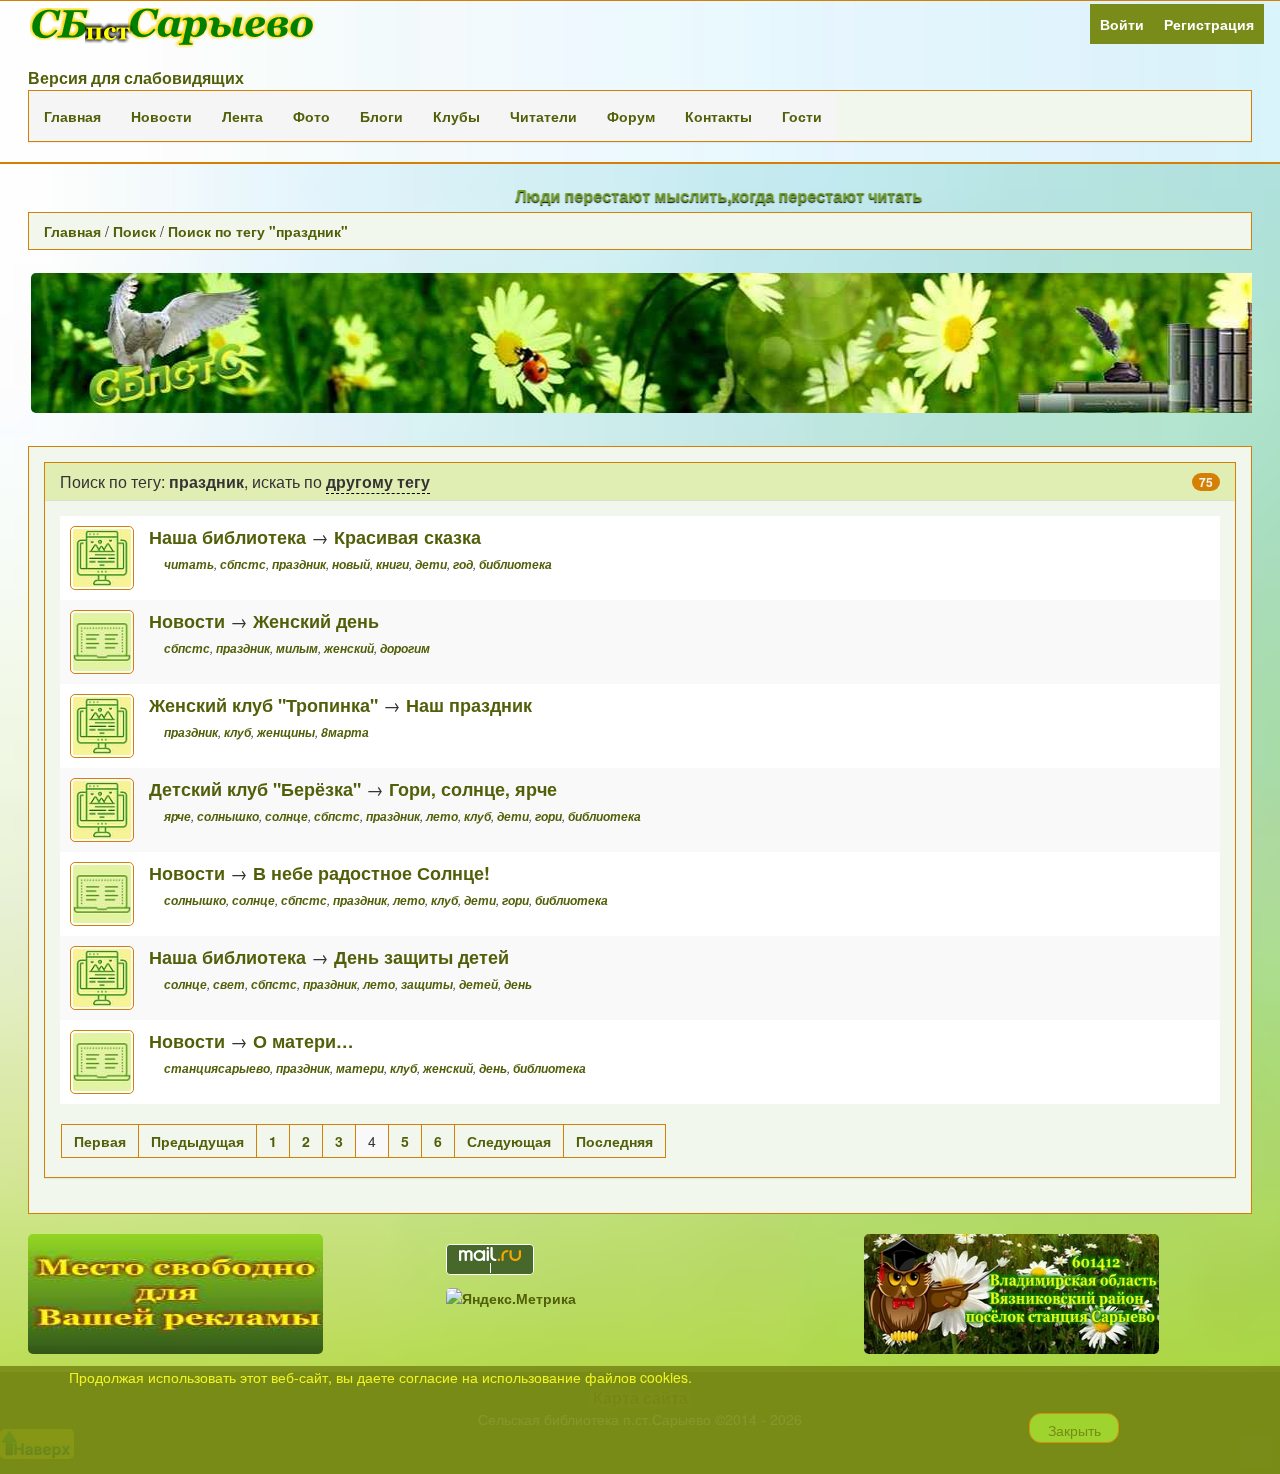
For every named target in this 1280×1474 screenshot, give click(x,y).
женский (349, 648)
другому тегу (378, 481)
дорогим (405, 648)
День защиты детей (421, 956)
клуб (237, 732)
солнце (286, 816)
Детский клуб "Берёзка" (255, 788)
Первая (100, 1141)
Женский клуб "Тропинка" (263, 704)
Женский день (316, 620)
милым (297, 648)
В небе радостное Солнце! (371, 872)
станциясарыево (217, 1068)
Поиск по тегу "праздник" (258, 231)
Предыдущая (197, 1141)
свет (229, 984)
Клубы (456, 116)
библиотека (515, 564)
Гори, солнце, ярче (473, 788)
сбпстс (243, 564)
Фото (311, 116)
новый (351, 564)
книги (392, 564)
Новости (161, 116)
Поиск (134, 231)
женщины (286, 732)
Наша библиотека (227, 536)
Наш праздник (469, 704)
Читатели (543, 116)
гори (548, 816)
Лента (242, 116)
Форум (631, 116)
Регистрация (1209, 24)
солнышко (228, 816)
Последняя (614, 1141)
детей (478, 984)
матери (360, 1068)
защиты (427, 984)
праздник (299, 564)
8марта (345, 732)
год (463, 564)
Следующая (509, 1141)
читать (189, 564)
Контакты (718, 116)
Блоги (381, 116)
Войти (1122, 24)
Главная (72, 116)
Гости (802, 116)
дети (431, 564)
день (518, 984)
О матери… (303, 1040)
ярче (177, 816)
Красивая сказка (407, 536)
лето (442, 816)
